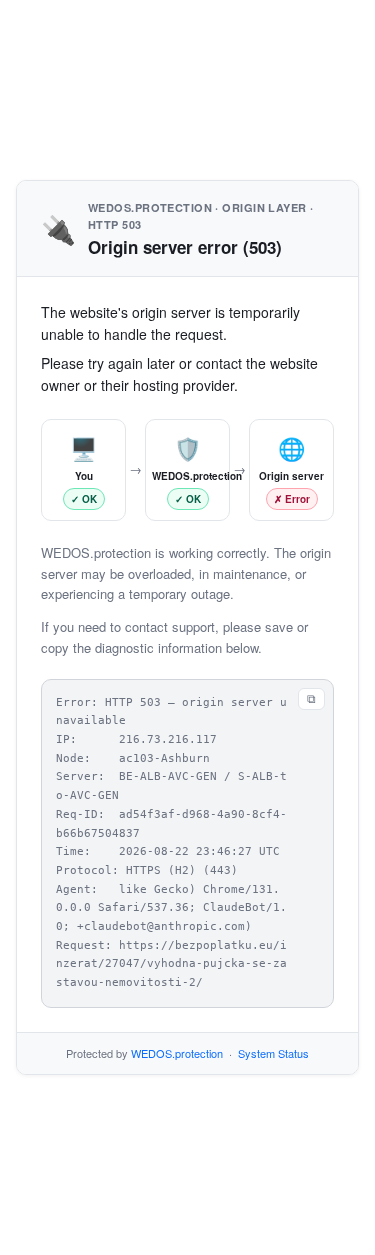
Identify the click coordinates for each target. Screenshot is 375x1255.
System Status (273, 1053)
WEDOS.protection (177, 1053)
